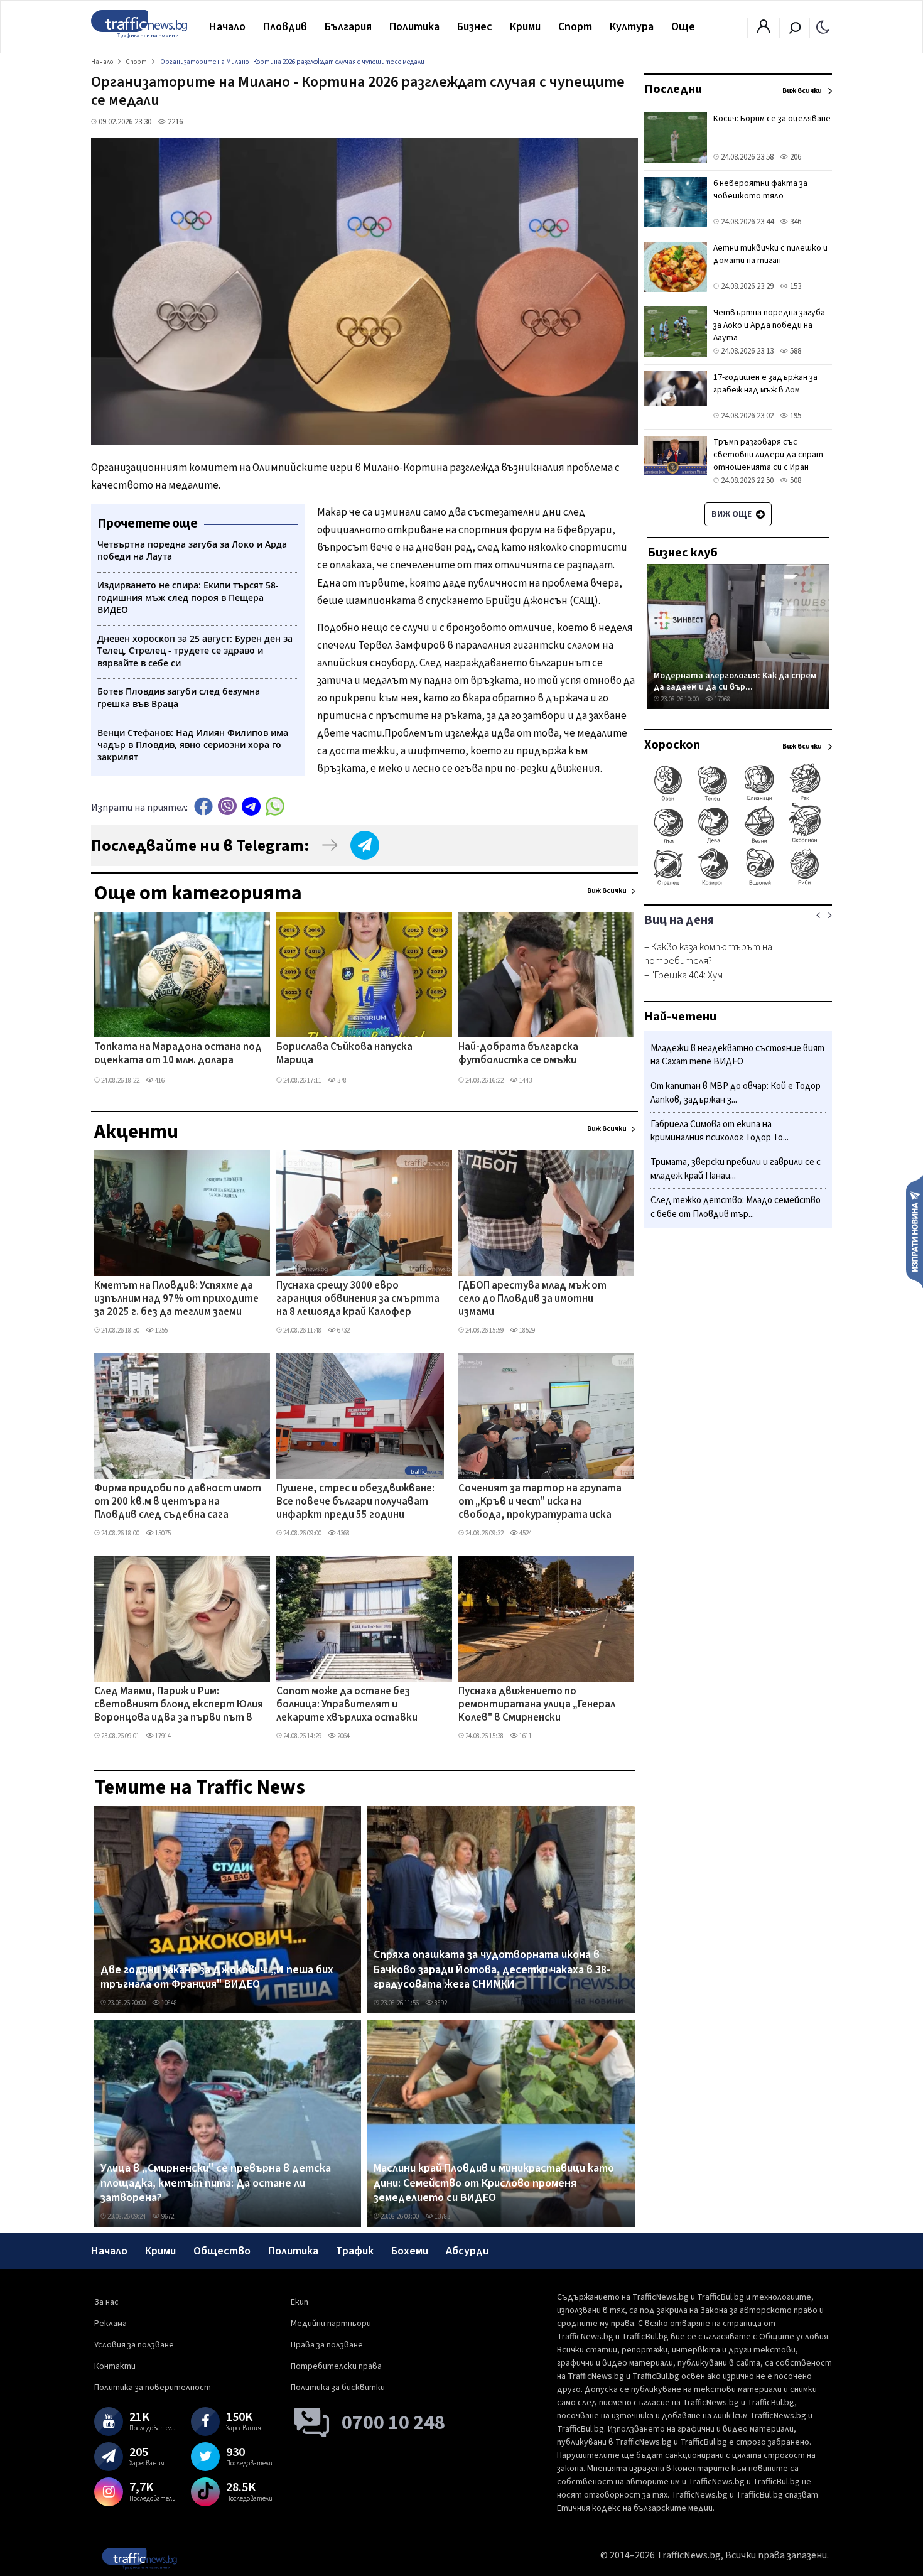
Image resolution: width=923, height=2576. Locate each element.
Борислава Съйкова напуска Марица (344, 1054)
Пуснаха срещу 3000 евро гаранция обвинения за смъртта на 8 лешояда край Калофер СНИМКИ (358, 1300)
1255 (161, 1330)
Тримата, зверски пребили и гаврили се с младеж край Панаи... (736, 1170)
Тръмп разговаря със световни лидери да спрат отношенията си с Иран (768, 455)
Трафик (355, 2251)
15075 (162, 1533)
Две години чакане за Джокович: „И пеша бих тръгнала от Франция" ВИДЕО (217, 1977)
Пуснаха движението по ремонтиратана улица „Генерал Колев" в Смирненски (537, 1705)
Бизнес (475, 27)
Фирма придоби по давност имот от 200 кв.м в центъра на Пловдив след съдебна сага (178, 1502)
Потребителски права (336, 2366)
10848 (169, 2003)
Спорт (575, 27)
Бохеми (410, 2251)
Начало (227, 27)
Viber (227, 806)
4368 (343, 1533)
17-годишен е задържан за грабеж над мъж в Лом (765, 384)
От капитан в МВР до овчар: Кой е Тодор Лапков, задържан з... (736, 1094)
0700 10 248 (393, 2423)
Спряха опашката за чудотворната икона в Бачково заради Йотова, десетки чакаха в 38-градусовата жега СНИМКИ (492, 1970)
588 (795, 351)
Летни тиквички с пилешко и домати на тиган (770, 254)
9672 (167, 2216)
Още (683, 27)
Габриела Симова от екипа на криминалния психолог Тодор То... (720, 1131)
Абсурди (467, 2251)
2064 (343, 1736)
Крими (525, 27)
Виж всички (607, 891)
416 (159, 1080)
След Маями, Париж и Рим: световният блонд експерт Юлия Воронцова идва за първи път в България (179, 1706)
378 (341, 1080)
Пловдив (285, 27)
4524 (525, 1533)
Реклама (111, 2324)
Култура (632, 27)
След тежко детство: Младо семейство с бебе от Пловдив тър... (736, 1207)
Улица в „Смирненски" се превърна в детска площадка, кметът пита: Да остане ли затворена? (216, 2183)
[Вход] (764, 30)
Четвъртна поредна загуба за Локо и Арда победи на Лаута (769, 325)
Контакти (115, 2366)
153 (795, 286)
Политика (414, 27)
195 (795, 416)
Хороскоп (672, 745)
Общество (222, 2251)
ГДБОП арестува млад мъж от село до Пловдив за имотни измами (532, 1300)
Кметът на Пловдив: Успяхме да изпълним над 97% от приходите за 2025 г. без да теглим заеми (176, 1300)
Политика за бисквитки (338, 2388)
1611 (525, 1736)
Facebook (203, 806)
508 (795, 480)
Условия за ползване (134, 2345)
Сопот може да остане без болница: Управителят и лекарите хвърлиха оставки (347, 1705)
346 (795, 222)
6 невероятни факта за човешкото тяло (760, 190)
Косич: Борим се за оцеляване (772, 119)
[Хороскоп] (738, 884)
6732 (343, 1330)
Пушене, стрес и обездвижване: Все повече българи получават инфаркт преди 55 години (355, 1502)
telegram (251, 806)
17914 (162, 1736)
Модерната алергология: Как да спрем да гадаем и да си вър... (735, 681)
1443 (525, 1080)
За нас (106, 2302)
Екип (300, 2302)
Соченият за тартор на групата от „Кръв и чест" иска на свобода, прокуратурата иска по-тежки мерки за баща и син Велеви (540, 1503)
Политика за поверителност (153, 2388)
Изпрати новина (915, 1231)
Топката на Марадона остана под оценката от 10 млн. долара (178, 1054)
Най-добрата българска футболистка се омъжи (518, 1054)
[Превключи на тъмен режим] (823, 26)
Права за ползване (327, 2345)
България (348, 27)
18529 (526, 1330)
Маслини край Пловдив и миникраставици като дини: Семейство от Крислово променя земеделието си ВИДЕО (494, 2183)
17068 (722, 699)
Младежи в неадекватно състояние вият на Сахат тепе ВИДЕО (737, 1055)
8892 (440, 2003)
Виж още (732, 514)
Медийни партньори (331, 2324)
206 (795, 157)
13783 (442, 2216)
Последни (673, 89)
